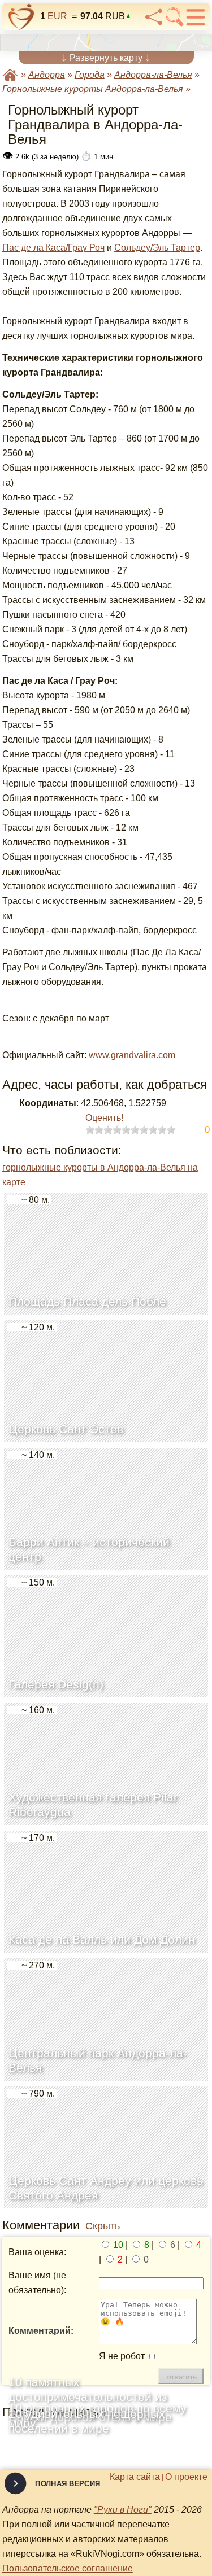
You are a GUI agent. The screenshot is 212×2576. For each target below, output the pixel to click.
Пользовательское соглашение (68, 2568)
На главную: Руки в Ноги (10, 75)
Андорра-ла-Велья (153, 75)
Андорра (47, 75)
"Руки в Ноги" (123, 2510)
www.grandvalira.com (132, 1055)
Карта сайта (135, 2477)
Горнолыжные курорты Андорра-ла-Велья (93, 89)
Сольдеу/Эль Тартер (157, 248)
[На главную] (21, 17)
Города (90, 75)
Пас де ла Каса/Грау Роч (53, 248)
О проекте (186, 2477)
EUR (57, 16)
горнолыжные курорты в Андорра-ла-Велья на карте (100, 1175)
